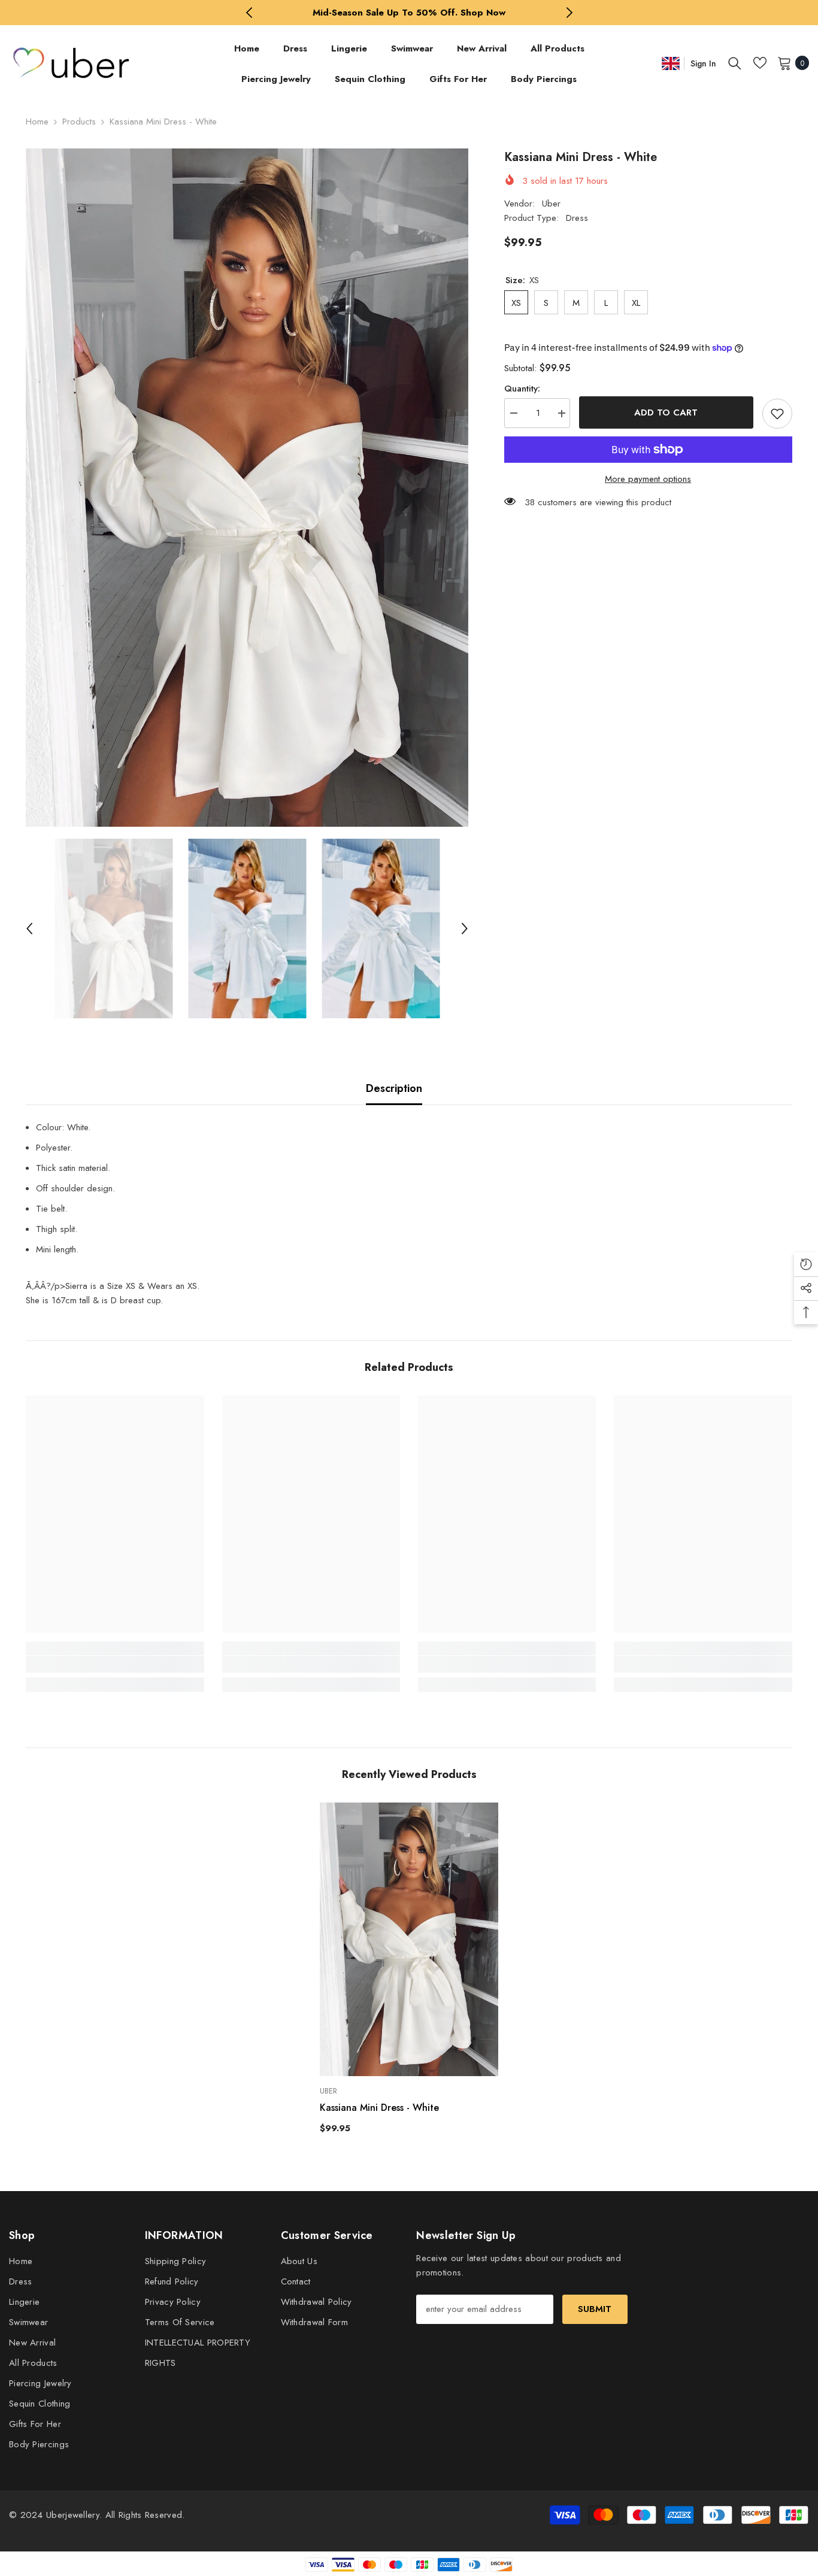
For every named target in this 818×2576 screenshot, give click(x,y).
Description (394, 1088)
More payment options (648, 479)
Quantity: (522, 389)
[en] (671, 63)
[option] (409, 13)
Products (79, 122)
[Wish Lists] (760, 63)
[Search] (735, 63)
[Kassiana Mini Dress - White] (409, 1939)
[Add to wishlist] (777, 414)
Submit (595, 2309)
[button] (29, 929)
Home (37, 122)
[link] (115, 1664)
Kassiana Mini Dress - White (379, 2108)
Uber (551, 204)
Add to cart (664, 412)
